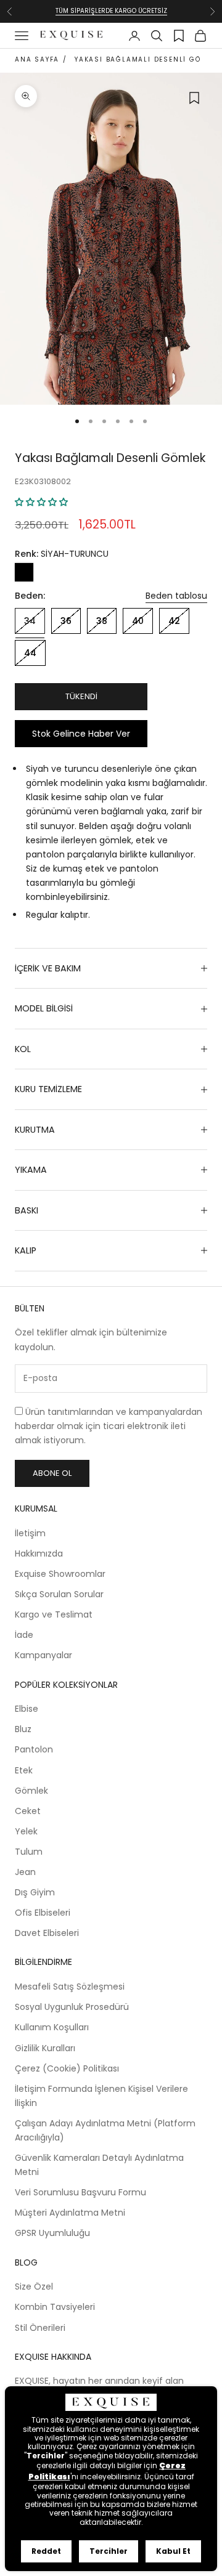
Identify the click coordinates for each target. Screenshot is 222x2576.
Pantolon (34, 1749)
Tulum (29, 1852)
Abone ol (52, 1473)
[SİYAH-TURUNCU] (24, 572)
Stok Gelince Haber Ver (81, 734)
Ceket (28, 1811)
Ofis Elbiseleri (43, 1913)
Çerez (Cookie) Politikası (67, 2068)
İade (24, 1635)
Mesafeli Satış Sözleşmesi (70, 1987)
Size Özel (34, 2286)
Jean (25, 1872)
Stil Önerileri (40, 2328)
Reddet (46, 2551)
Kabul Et (173, 2551)
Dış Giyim (35, 1892)
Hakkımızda (39, 1553)
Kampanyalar (43, 1655)
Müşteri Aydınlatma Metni (70, 2213)
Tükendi (81, 696)
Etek (24, 1770)
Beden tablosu (176, 596)
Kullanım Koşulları (52, 2027)
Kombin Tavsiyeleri (55, 2307)
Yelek (26, 1831)
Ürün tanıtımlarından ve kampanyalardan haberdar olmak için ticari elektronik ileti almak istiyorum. (109, 1426)
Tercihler (109, 2551)
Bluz (23, 1729)
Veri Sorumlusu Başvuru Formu (80, 2192)
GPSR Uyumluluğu (52, 2233)
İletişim (30, 1533)
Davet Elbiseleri (47, 1933)
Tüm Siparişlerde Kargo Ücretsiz (111, 11)
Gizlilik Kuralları (45, 2048)
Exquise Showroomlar (60, 1574)
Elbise (27, 1709)
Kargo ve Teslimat (54, 1614)
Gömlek (31, 1791)
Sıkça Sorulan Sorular (59, 1594)
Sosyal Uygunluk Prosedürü (72, 2007)
